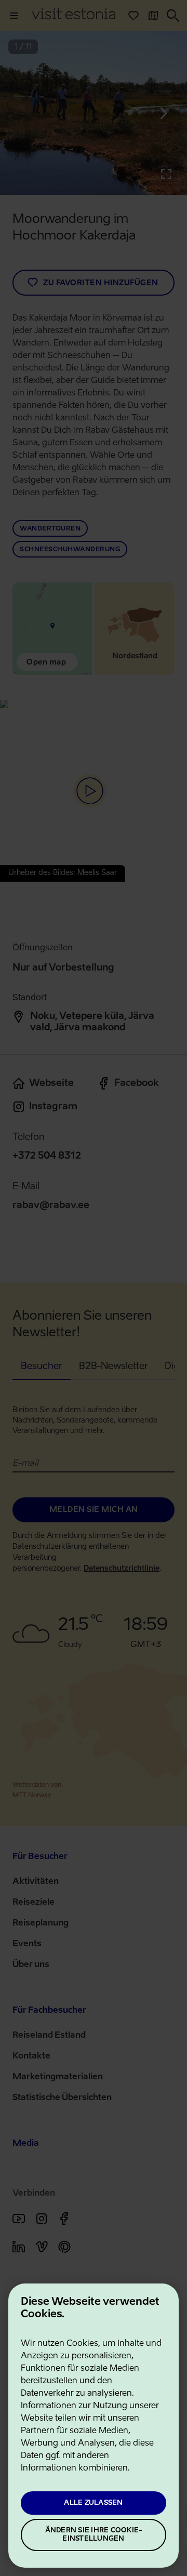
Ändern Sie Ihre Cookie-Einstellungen (94, 2535)
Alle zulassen (93, 2503)
